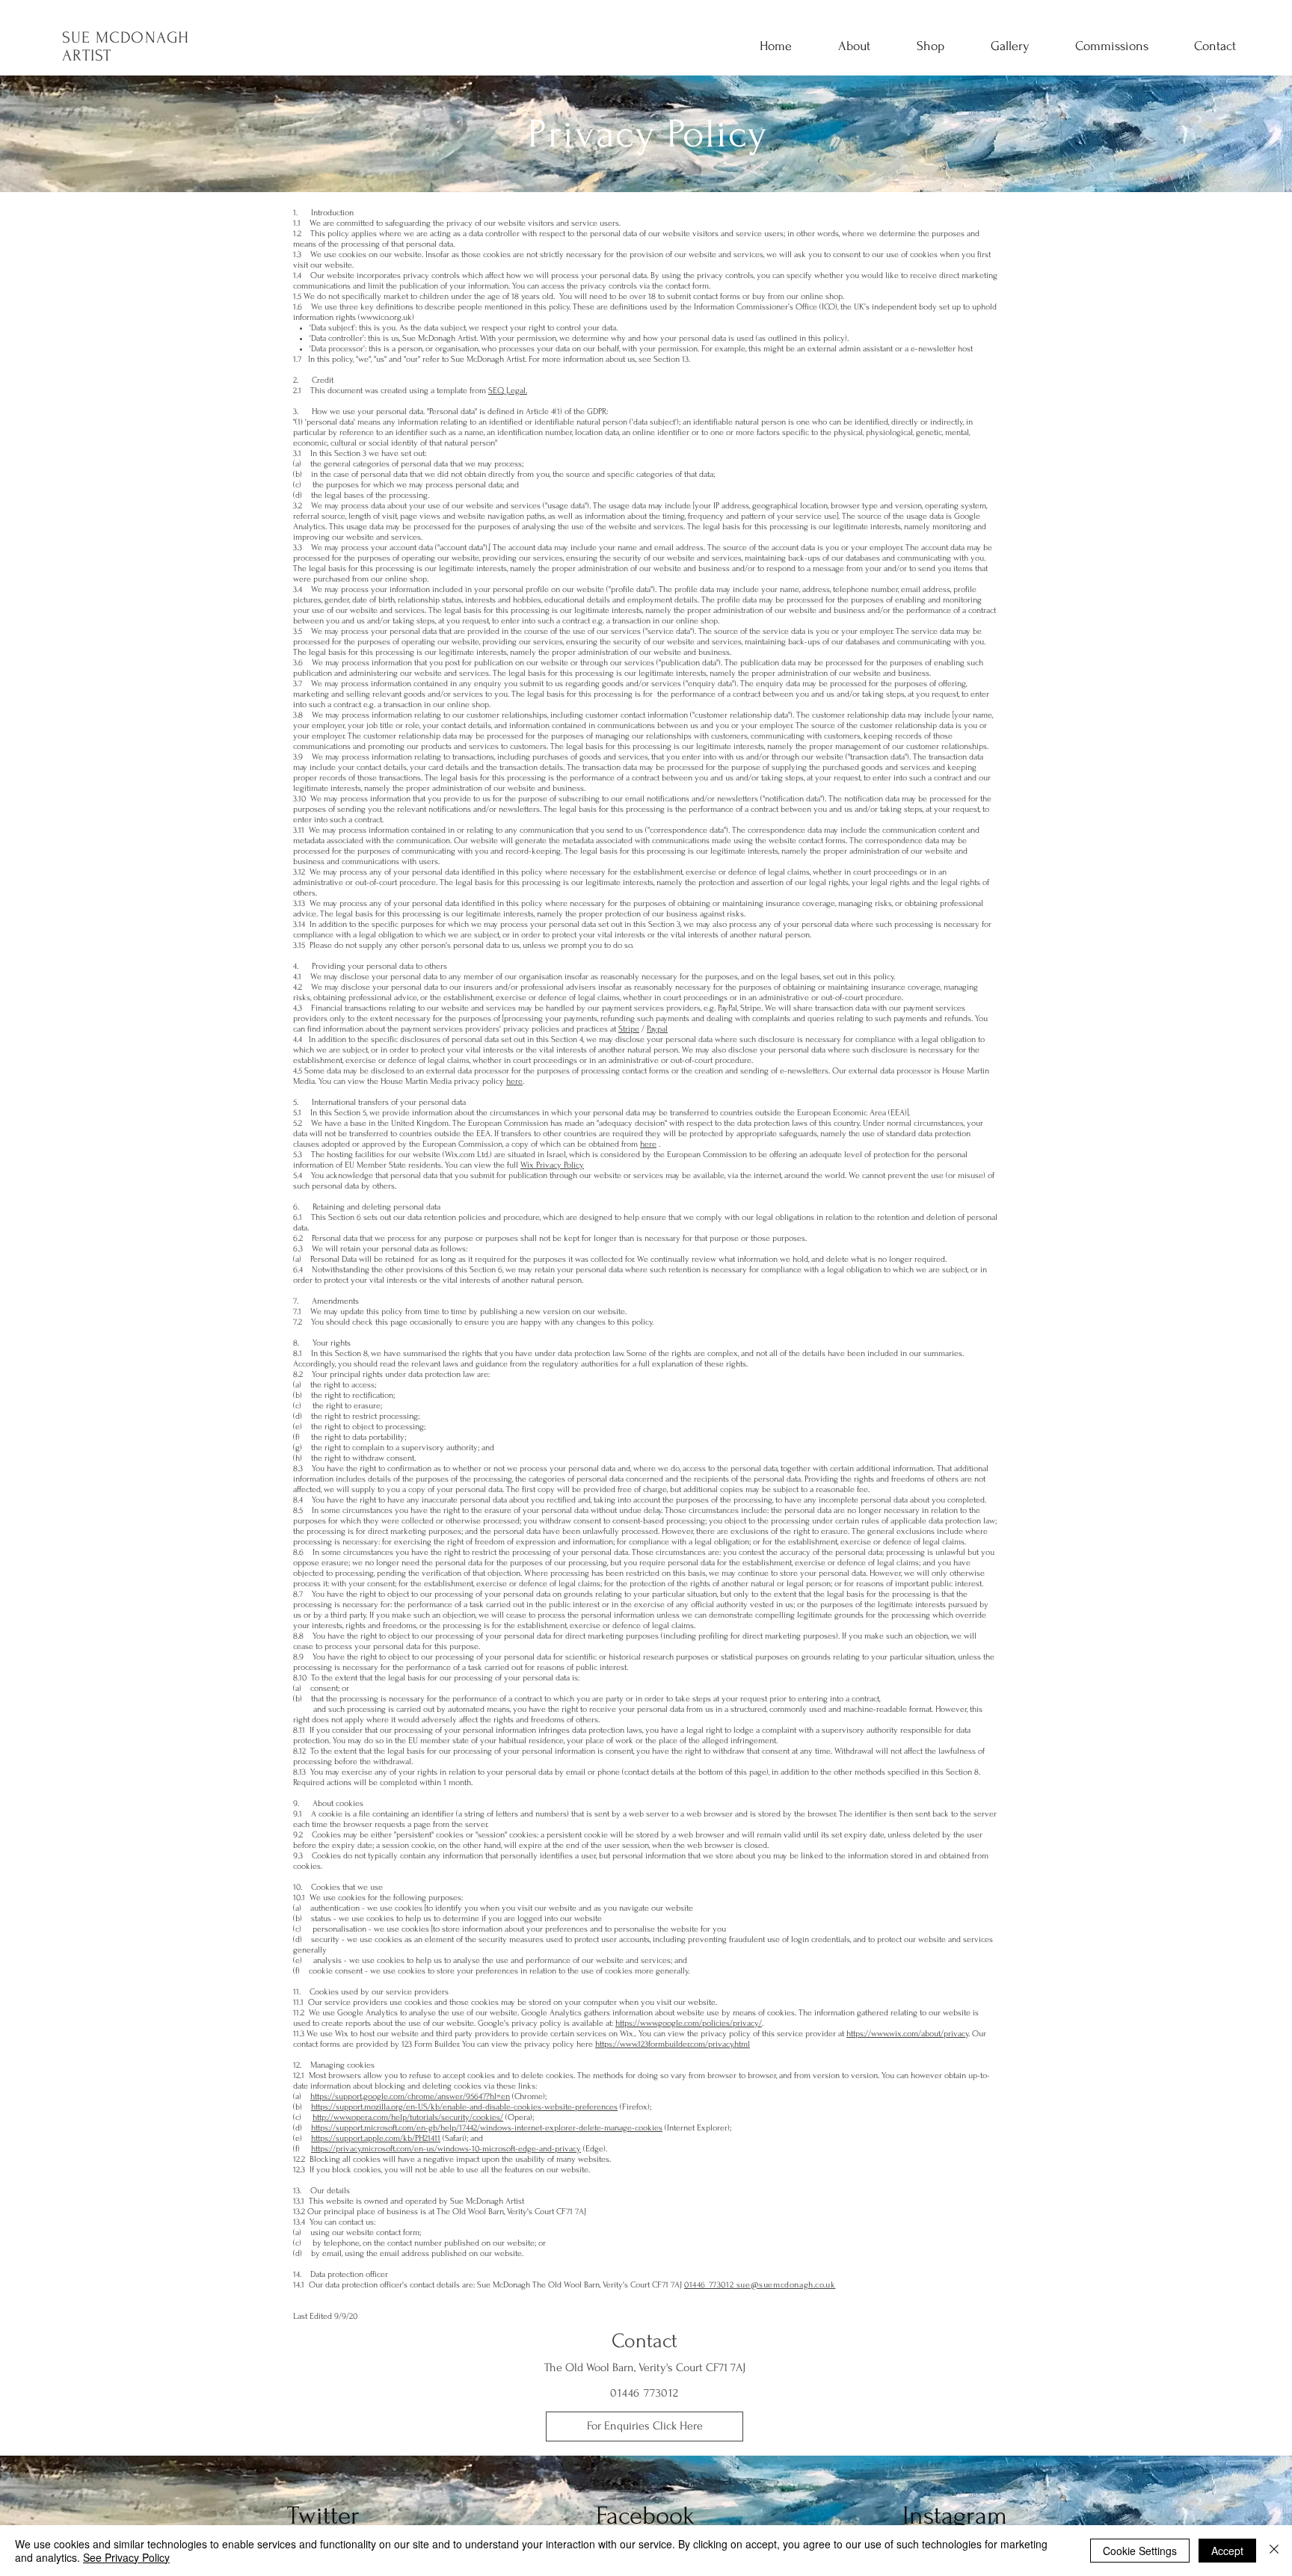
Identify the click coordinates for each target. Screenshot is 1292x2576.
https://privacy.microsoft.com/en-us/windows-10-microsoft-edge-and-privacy (446, 2149)
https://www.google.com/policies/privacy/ (689, 2023)
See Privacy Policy (126, 2557)
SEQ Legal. (508, 391)
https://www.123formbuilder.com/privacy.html (673, 2044)
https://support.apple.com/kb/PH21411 (376, 2138)
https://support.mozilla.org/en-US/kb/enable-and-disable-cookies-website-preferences (464, 2107)
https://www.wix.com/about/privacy (907, 2034)
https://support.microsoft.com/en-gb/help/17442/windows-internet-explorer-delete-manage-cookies (487, 2128)
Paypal (657, 1029)
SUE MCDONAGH (126, 37)
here (514, 1081)
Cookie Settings (1140, 2551)
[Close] (1274, 2551)
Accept (1227, 2551)
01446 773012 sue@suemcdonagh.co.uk (760, 2285)
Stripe (629, 1029)
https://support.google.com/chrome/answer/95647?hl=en (410, 2096)
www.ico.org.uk (386, 317)
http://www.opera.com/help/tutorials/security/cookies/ (408, 2117)
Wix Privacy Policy (552, 1165)
